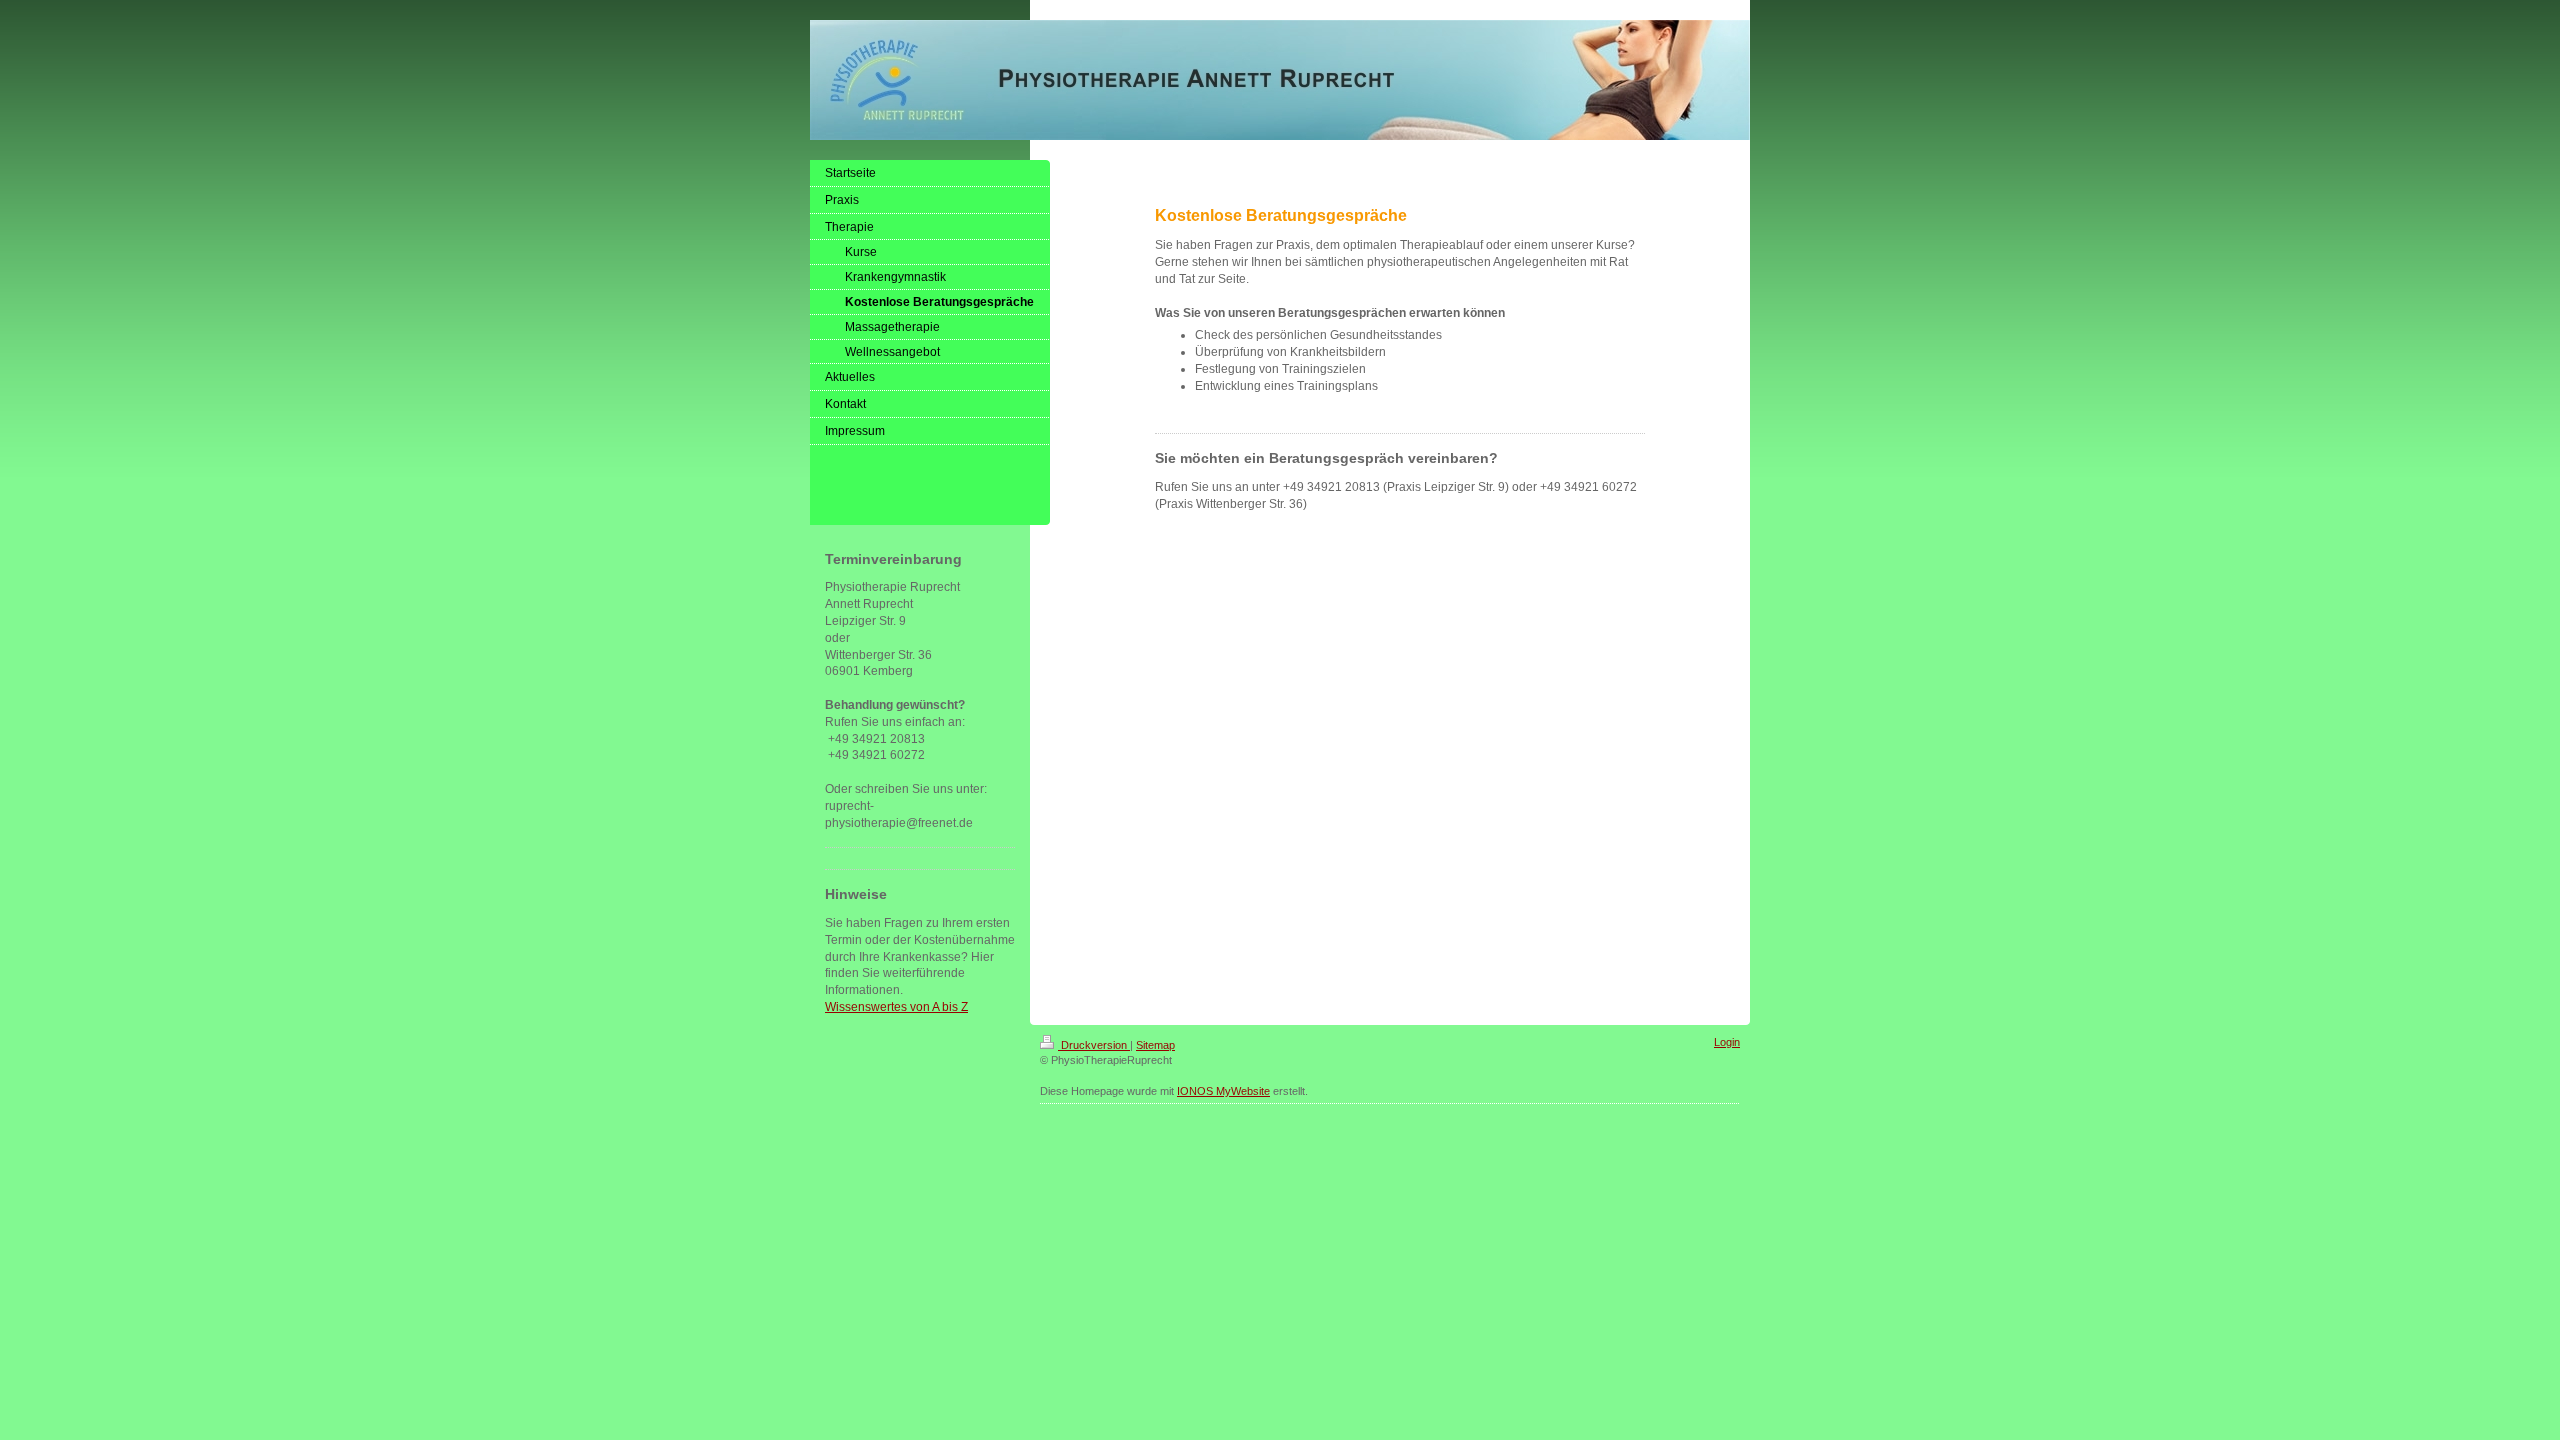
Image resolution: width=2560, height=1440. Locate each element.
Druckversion (1094, 1045)
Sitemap (1155, 1045)
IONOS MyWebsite (1223, 1091)
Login (1727, 1042)
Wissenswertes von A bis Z (896, 1007)
